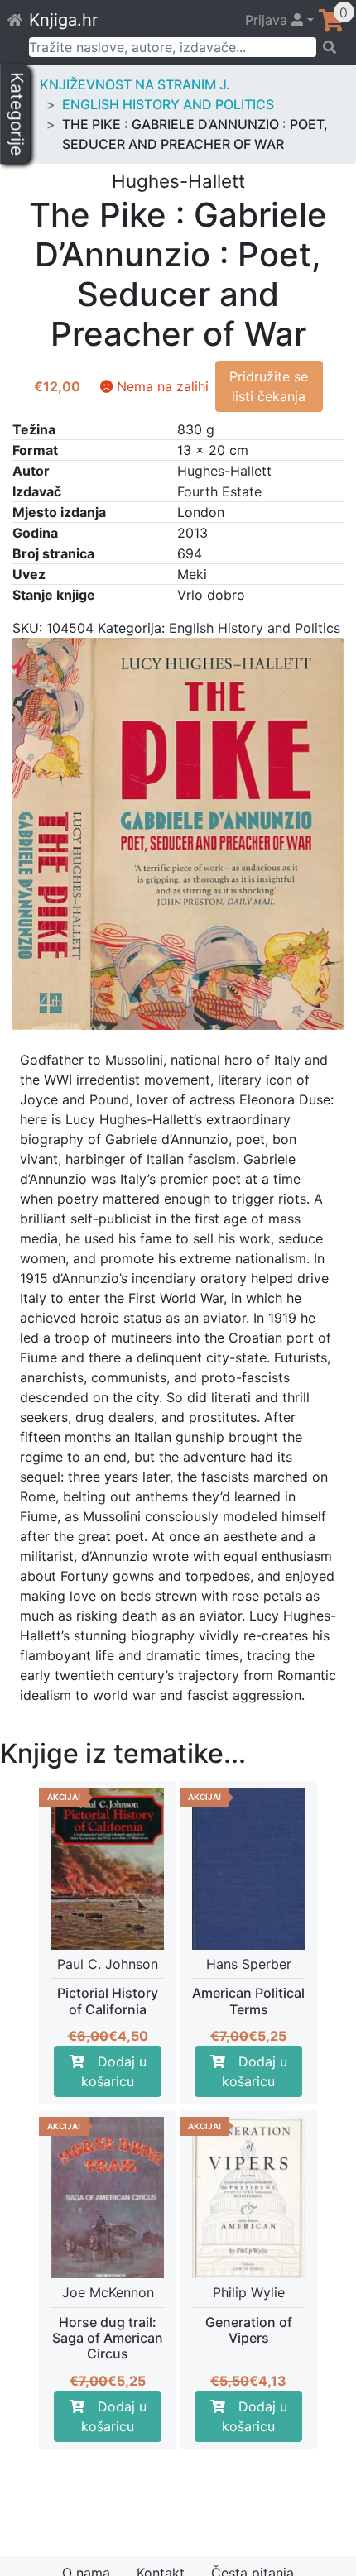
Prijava (268, 20)
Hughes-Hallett (224, 471)
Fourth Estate (219, 491)
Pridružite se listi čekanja (269, 386)
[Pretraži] (331, 47)
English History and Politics (168, 104)
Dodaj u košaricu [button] (114, 2071)
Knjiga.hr (63, 20)
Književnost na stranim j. (135, 84)
